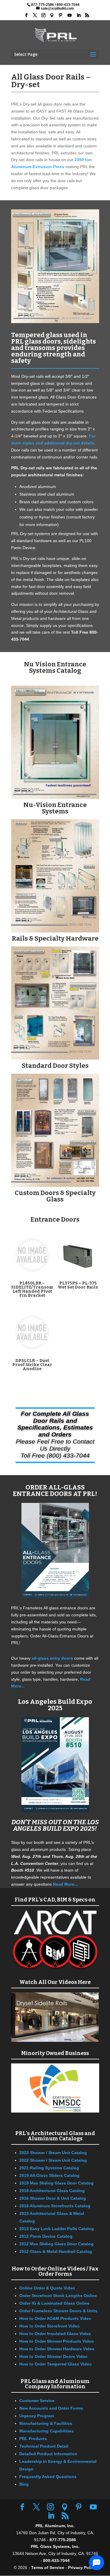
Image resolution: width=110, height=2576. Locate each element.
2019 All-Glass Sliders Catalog (49, 2175)
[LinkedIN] (79, 15)
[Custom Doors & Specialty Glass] (55, 1185)
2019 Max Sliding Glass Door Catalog (56, 2183)
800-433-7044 (68, 5)
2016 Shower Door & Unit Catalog (53, 2198)
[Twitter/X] (35, 15)
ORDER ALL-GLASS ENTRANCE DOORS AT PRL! (55, 1490)
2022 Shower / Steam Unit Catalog (53, 2160)
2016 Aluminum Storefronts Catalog (55, 2206)
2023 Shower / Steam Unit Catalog (53, 2153)
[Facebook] (26, 15)
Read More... (65, 1884)
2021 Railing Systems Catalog (49, 2168)
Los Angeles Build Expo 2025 (55, 1705)
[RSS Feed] (87, 15)
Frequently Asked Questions (48, 2477)
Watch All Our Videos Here (55, 1982)
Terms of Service (48, 2568)
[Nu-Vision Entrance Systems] (55, 797)
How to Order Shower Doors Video (54, 2356)
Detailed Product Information (48, 2454)
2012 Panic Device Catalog (46, 2236)
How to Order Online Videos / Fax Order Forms (55, 2271)
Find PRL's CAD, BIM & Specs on (55, 1900)
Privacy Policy (82, 2568)
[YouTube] (70, 15)
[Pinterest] (60, 15)
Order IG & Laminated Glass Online (54, 2303)
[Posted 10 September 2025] (55, 1601)
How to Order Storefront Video (50, 2326)
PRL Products (33, 2439)
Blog (24, 2484)
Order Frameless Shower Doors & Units (58, 2311)
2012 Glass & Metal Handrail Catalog (56, 2251)
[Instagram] (43, 15)
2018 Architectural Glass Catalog (52, 2191)
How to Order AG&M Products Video (55, 2318)
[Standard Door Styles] (55, 1058)
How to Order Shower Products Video (57, 2341)
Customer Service (37, 2401)
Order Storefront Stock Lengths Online (58, 2296)
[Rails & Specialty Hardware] (55, 931)
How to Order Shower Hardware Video (57, 2349)
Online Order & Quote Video (47, 2288)
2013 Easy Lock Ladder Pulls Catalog (57, 2229)
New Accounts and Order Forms (51, 2408)
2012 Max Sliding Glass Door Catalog (56, 2244)
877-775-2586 (43, 5)
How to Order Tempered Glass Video (56, 2364)
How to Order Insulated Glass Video (55, 2334)
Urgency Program (37, 2416)
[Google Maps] (52, 15)
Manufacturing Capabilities (46, 2431)
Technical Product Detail (44, 2446)
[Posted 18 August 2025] (55, 1815)
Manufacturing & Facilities (46, 2423)
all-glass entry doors (52, 1658)
